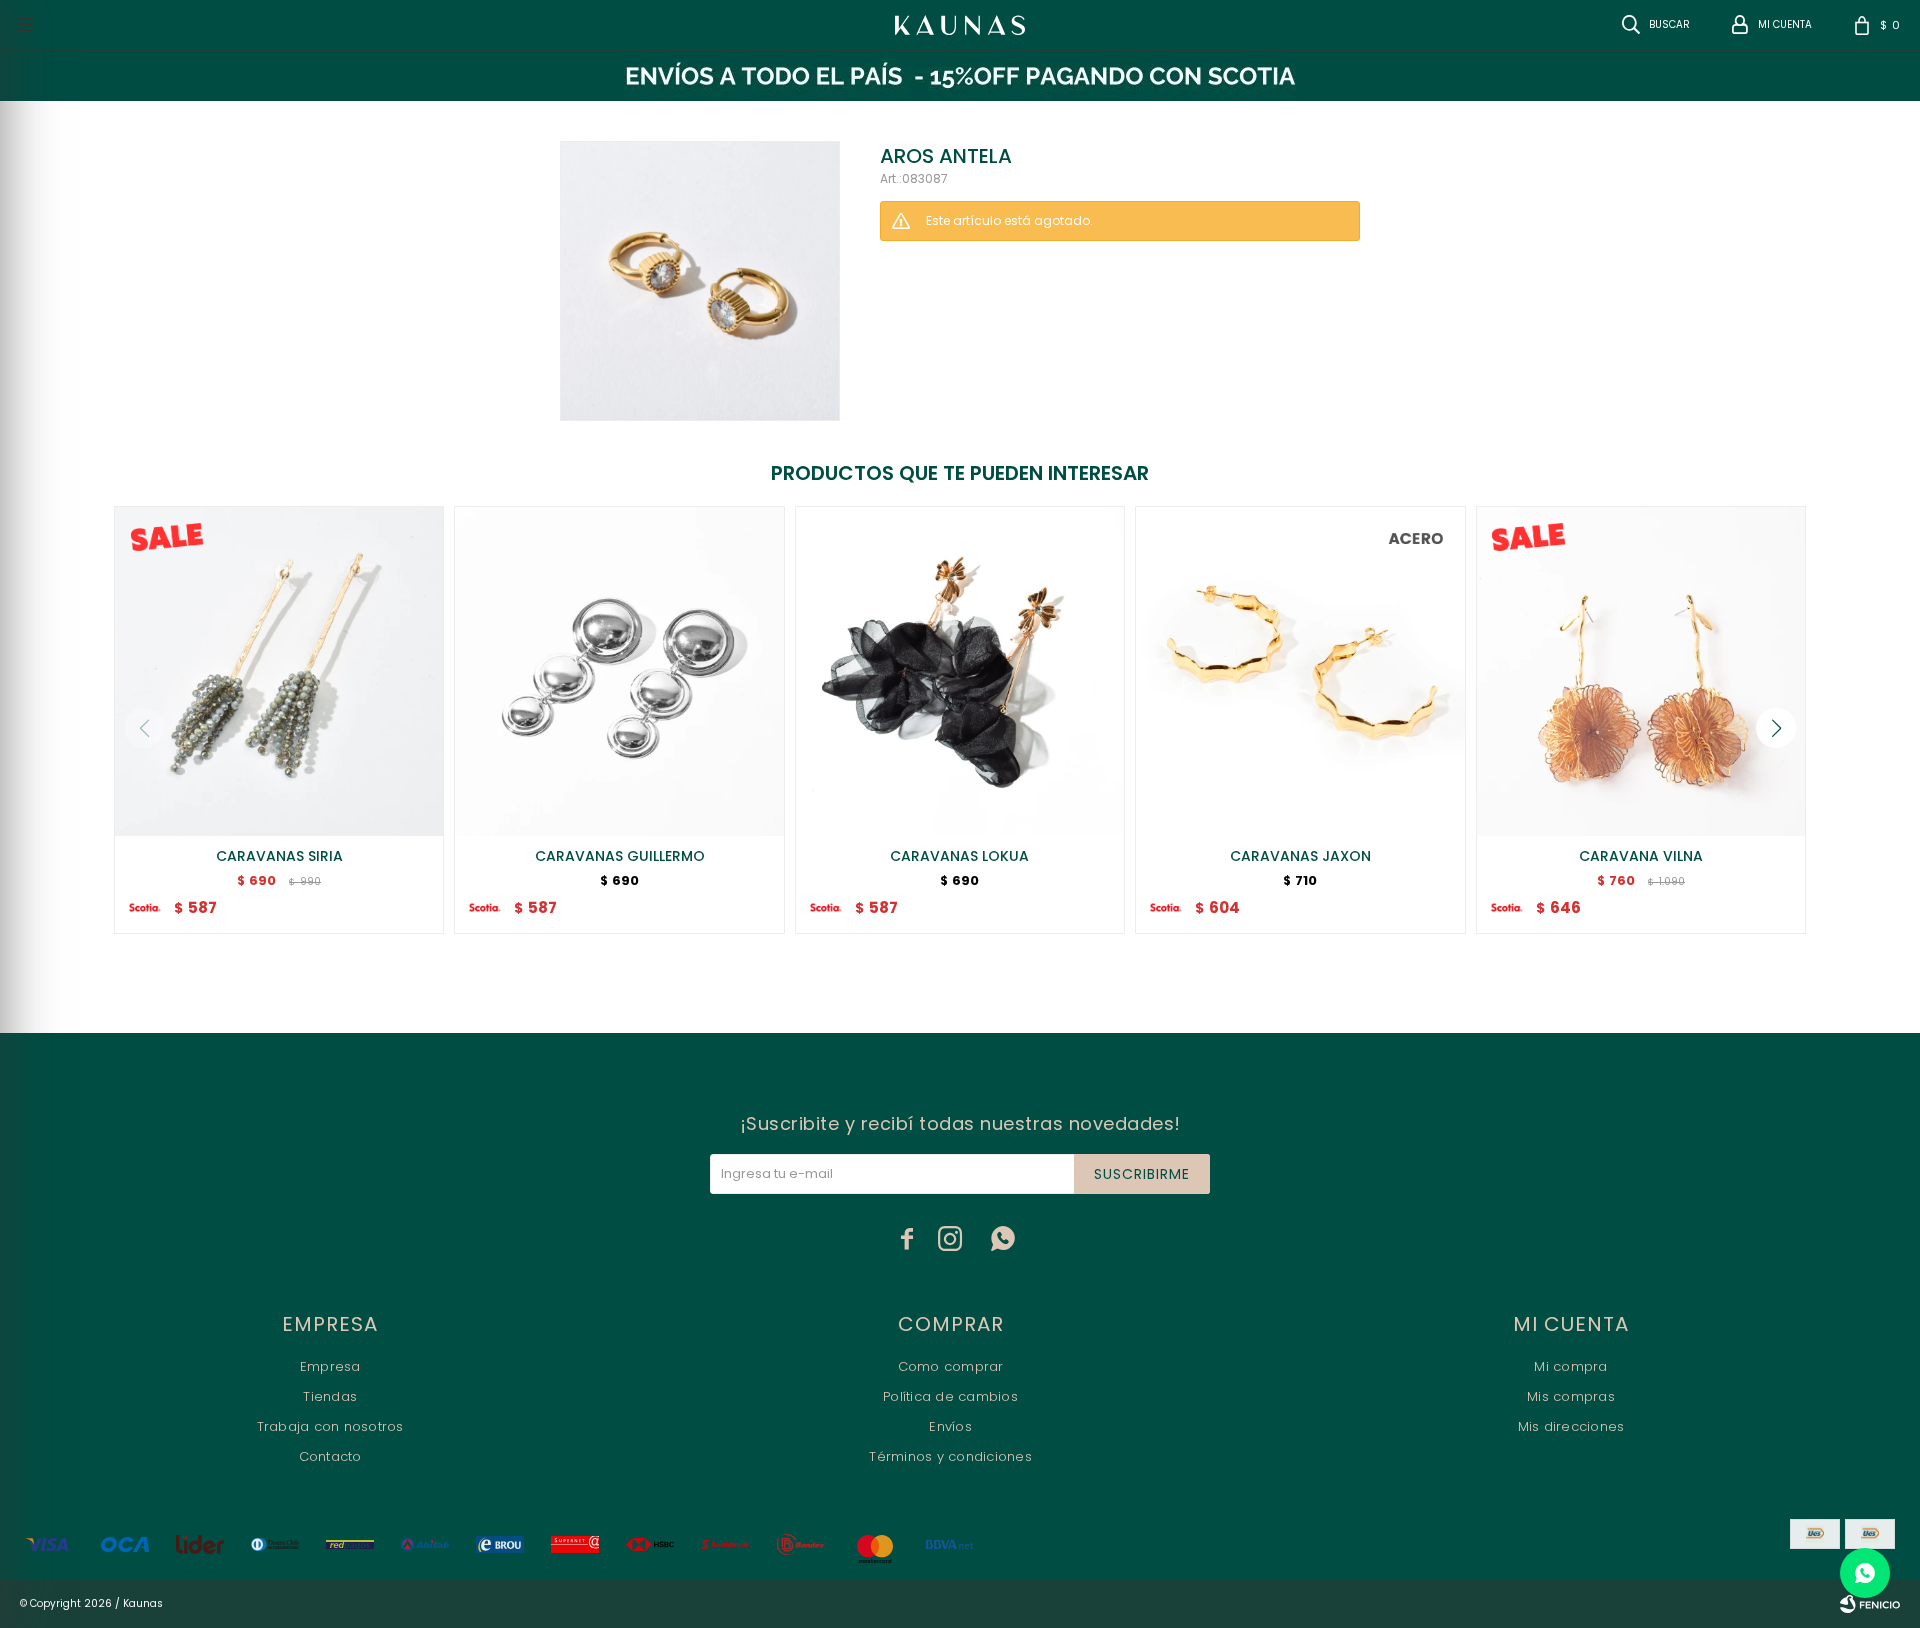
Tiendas (330, 1396)
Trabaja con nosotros (330, 1426)
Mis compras (1571, 1396)
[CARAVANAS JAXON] (1300, 671)
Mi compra (1570, 1366)
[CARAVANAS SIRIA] (279, 671)
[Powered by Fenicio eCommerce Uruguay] (1870, 1604)
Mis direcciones (1571, 1426)
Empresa (330, 1366)
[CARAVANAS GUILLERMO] (619, 671)
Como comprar (951, 1366)
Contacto (330, 1456)
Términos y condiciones (950, 1456)
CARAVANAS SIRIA (279, 856)
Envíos (950, 1426)
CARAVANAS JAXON (1300, 856)
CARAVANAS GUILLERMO (620, 856)
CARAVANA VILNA (1641, 856)
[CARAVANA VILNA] (1641, 671)
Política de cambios (950, 1396)
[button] (1776, 728)
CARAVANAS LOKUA (959, 856)
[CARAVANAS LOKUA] (960, 671)
